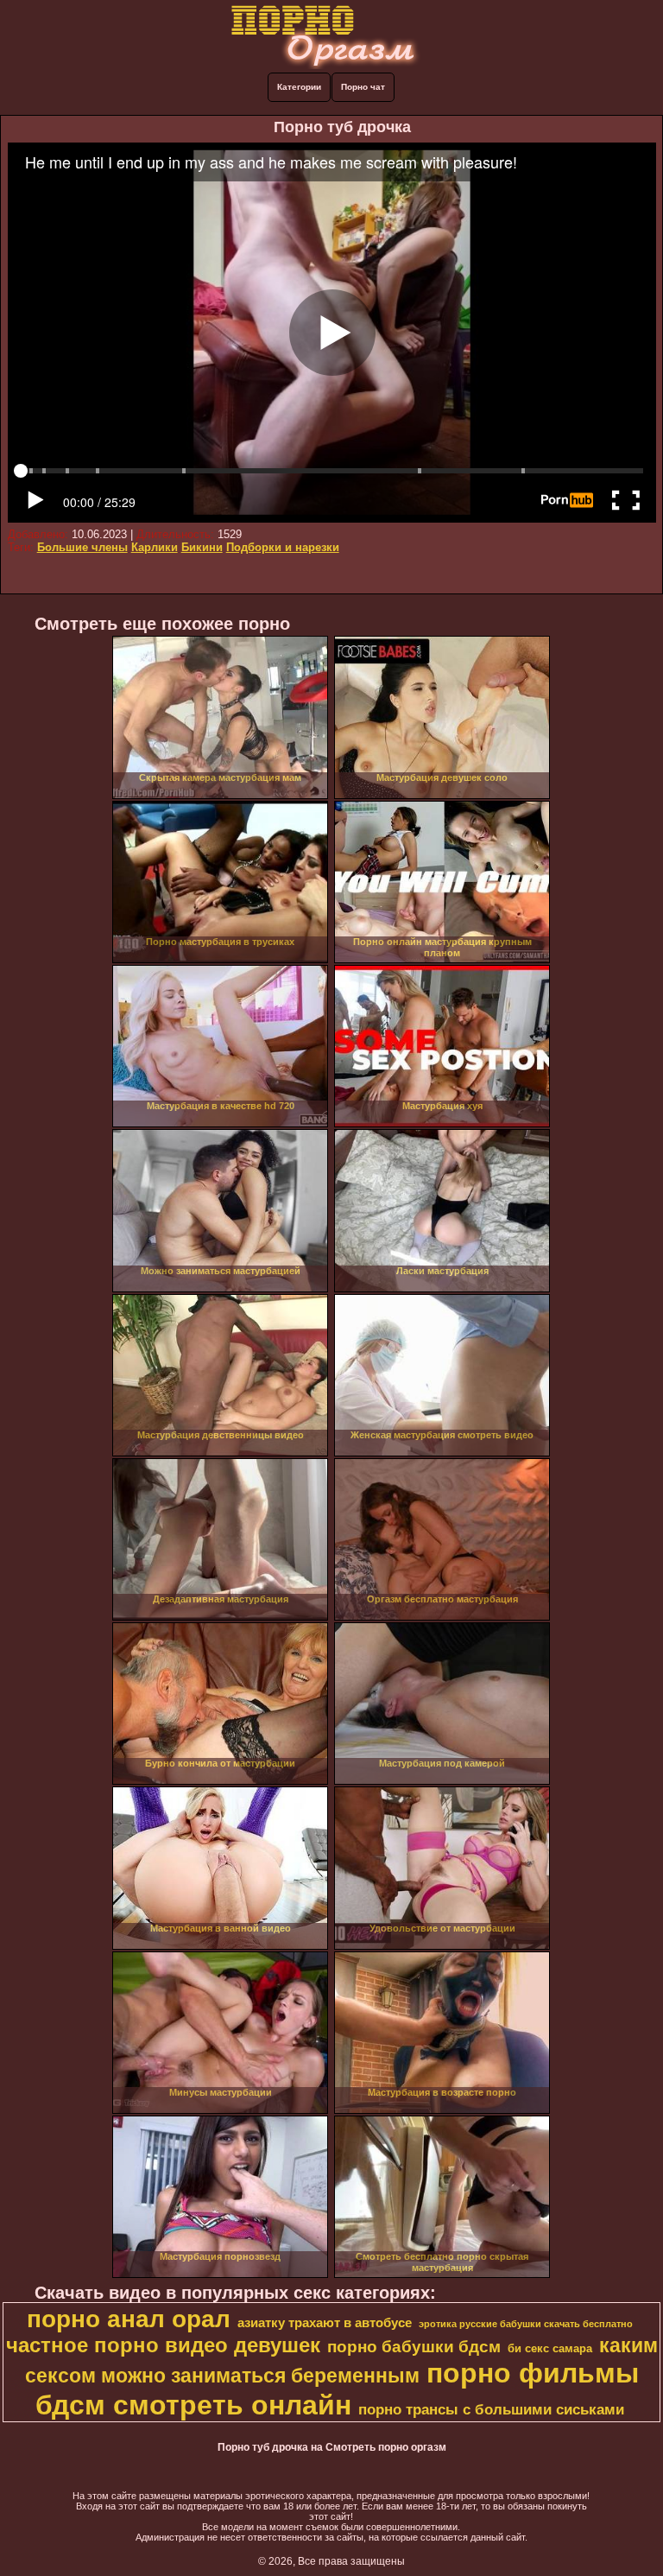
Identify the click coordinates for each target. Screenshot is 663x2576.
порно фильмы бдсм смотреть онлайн (337, 2389)
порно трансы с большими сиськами (491, 2409)
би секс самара (550, 2348)
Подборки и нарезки (283, 547)
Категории (299, 87)
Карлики (155, 547)
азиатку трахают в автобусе (325, 2323)
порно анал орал (129, 2319)
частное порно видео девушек (163, 2345)
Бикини (202, 547)
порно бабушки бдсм (414, 2347)
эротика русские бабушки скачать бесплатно (526, 2324)
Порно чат (363, 87)
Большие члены (82, 547)
